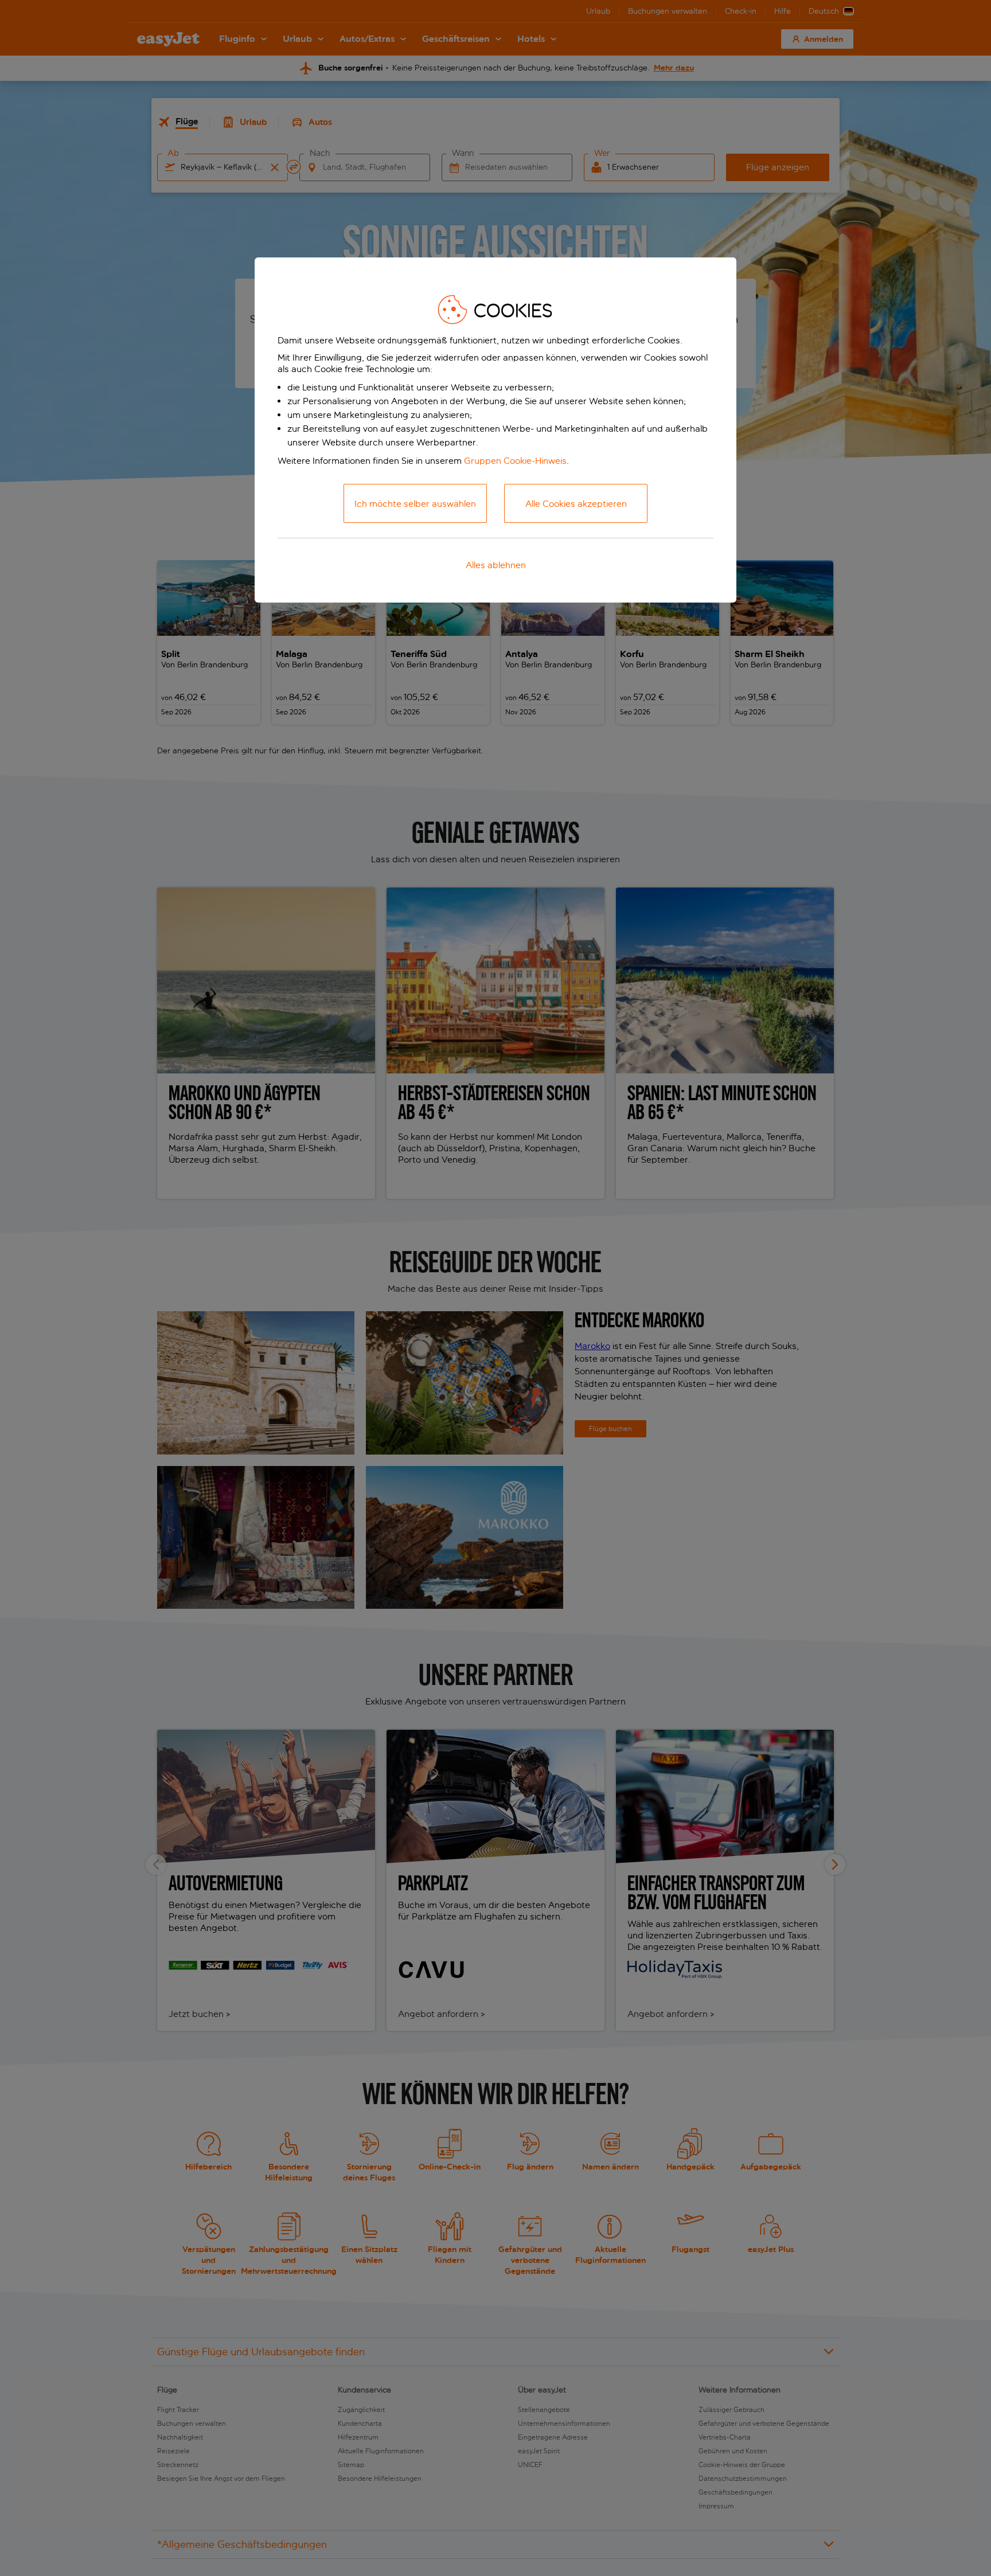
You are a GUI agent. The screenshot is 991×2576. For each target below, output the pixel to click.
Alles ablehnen (496, 565)
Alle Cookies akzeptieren (576, 504)
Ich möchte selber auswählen (415, 504)
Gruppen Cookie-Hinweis (515, 461)
